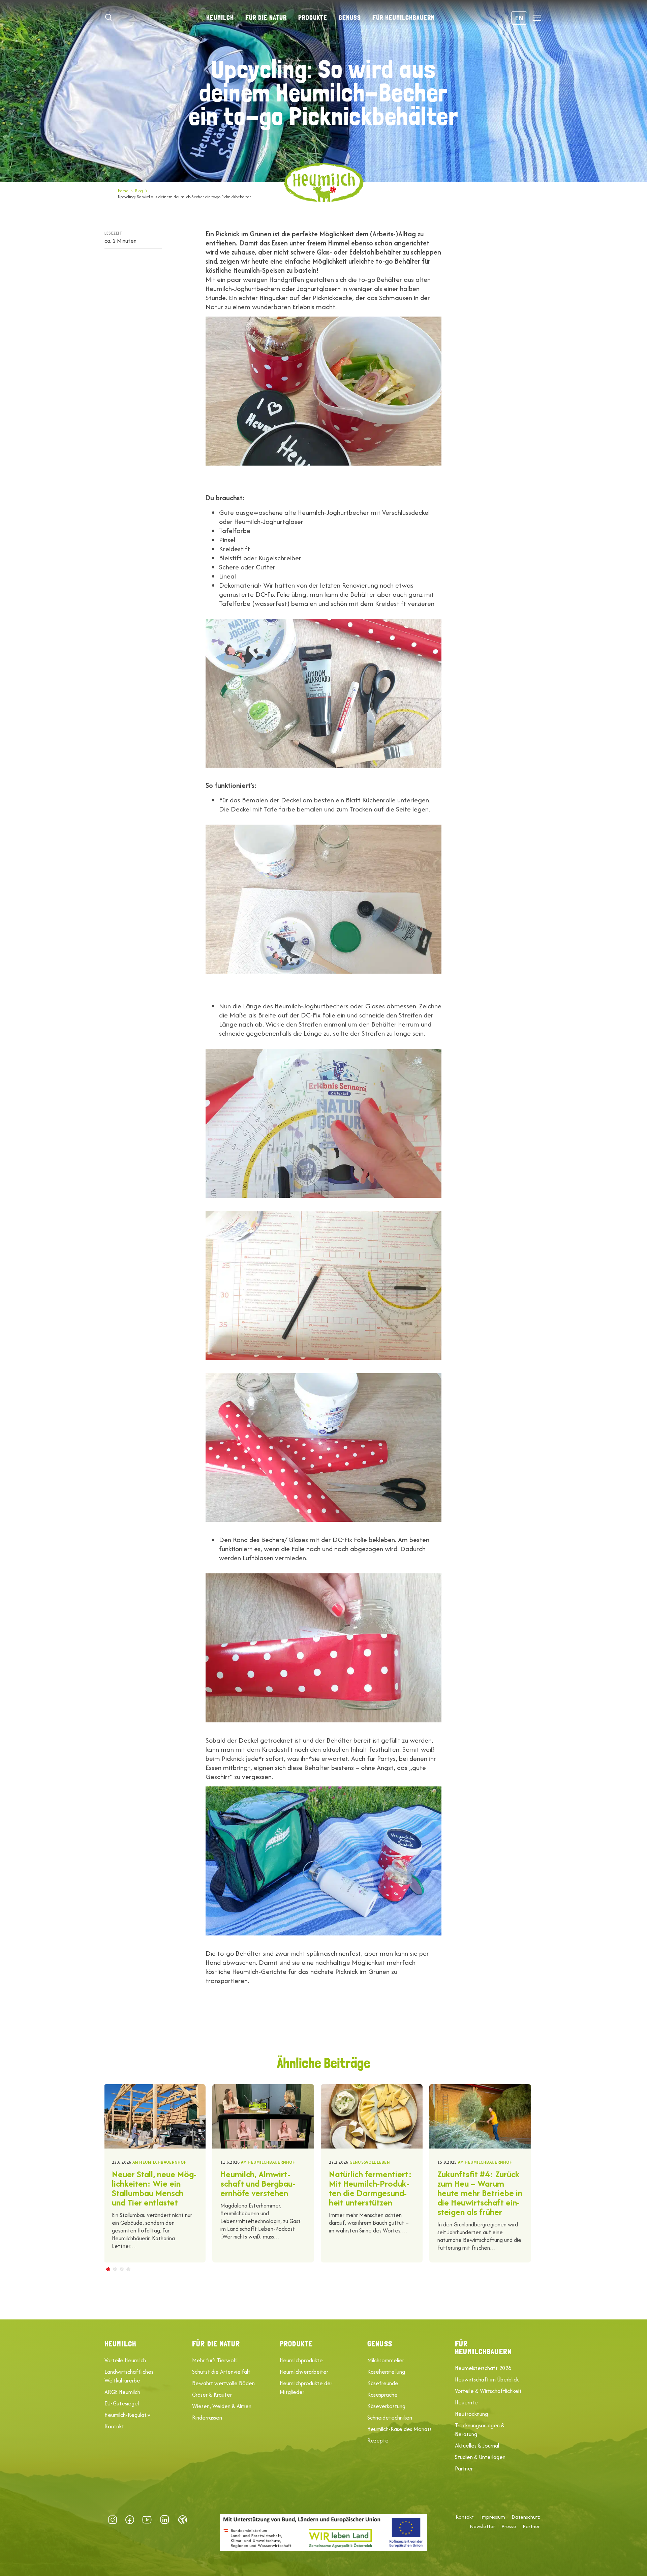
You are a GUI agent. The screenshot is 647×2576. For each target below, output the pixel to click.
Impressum (493, 2517)
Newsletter (482, 2526)
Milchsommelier (386, 2360)
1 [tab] (108, 2269)
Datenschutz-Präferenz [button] (183, 2520)
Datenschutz (526, 2517)
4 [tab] (128, 2269)
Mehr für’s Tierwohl (215, 2360)
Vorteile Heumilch (125, 2360)
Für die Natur (266, 18)
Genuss (350, 18)
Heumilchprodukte (301, 2360)
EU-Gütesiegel (122, 2403)
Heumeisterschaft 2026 (483, 2368)
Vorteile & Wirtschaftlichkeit (488, 2391)
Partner (464, 2468)
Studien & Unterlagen (480, 2457)
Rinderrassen (207, 2418)
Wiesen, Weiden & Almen (222, 2406)
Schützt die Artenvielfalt (221, 2372)
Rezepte (378, 2440)
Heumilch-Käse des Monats (399, 2429)
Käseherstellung (386, 2372)
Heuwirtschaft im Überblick (487, 2379)
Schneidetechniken (390, 2418)
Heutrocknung (471, 2414)
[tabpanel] (155, 2173)
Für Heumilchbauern (404, 18)
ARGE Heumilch (122, 2392)
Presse (509, 2526)
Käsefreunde (383, 2383)
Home (123, 191)
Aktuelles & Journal (477, 2446)
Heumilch (220, 18)
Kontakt (114, 2426)
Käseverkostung (386, 2406)
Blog (139, 191)
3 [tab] (121, 2269)
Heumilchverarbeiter (304, 2372)
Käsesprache (382, 2395)
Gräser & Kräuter (212, 2395)
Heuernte (466, 2402)
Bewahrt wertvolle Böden (223, 2383)
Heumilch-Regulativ (127, 2415)
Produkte (313, 18)
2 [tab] (115, 2269)
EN (519, 18)
